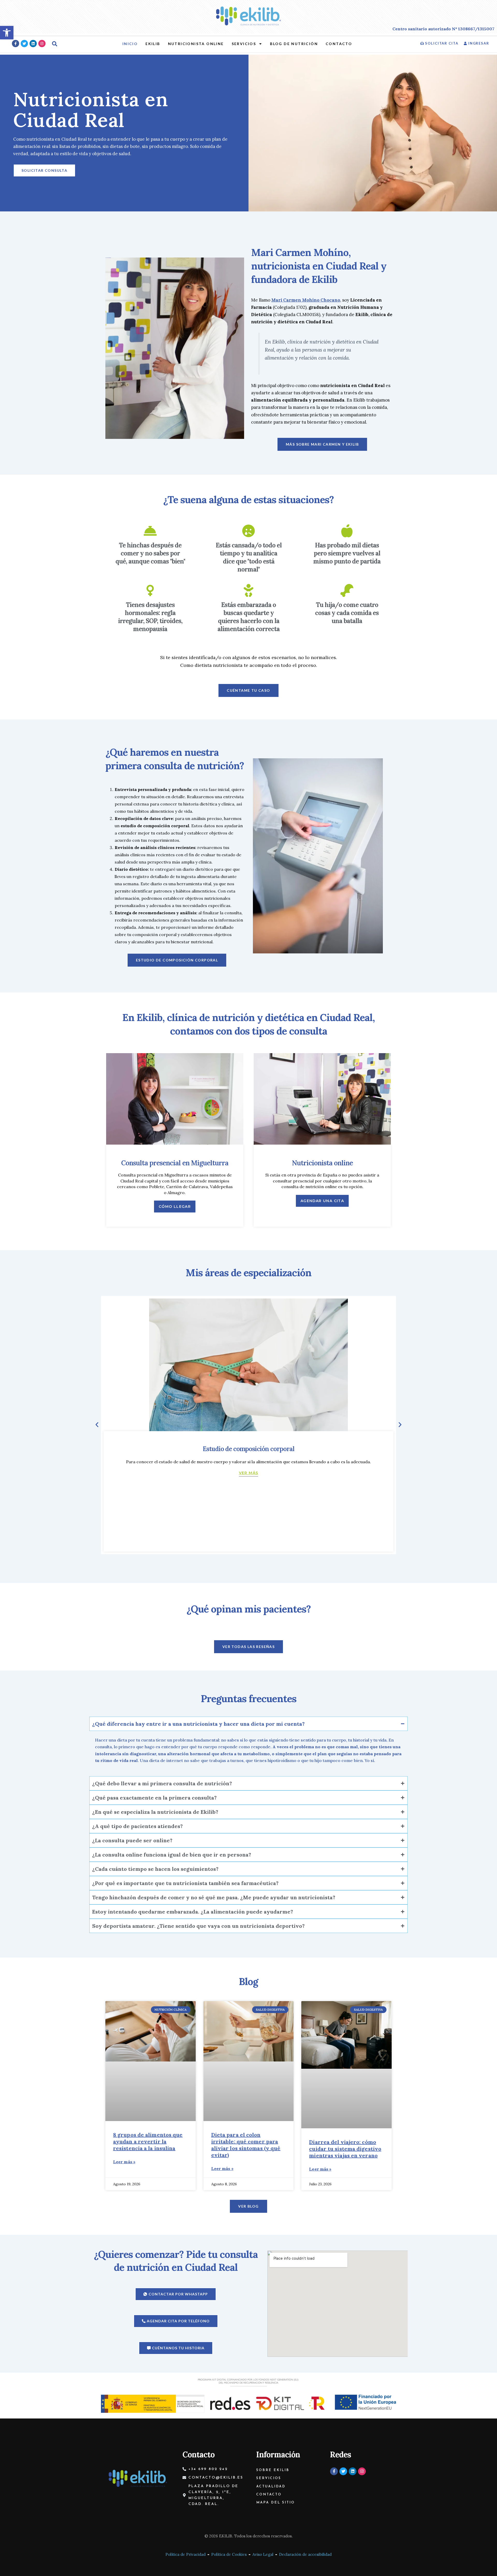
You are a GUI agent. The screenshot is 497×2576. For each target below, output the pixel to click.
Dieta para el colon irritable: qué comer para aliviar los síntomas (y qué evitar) (246, 2145)
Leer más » (124, 2162)
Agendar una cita (322, 1201)
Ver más (249, 1473)
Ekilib (153, 44)
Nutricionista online (196, 44)
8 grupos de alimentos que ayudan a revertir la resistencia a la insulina (148, 2141)
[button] (97, 1425)
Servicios (244, 44)
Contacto (339, 44)
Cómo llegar (175, 1207)
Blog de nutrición (294, 44)
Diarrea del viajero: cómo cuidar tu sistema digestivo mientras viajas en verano (345, 2149)
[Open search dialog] (55, 44)
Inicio (130, 44)
